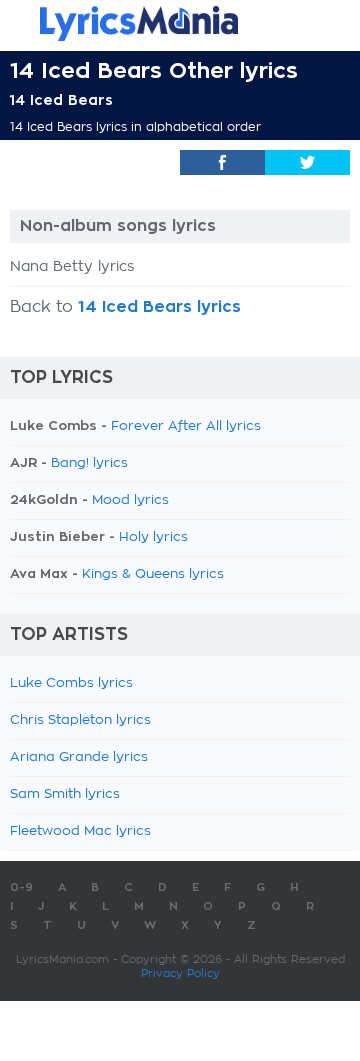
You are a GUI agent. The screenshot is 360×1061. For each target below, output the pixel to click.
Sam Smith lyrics (65, 794)
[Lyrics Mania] (180, 23)
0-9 (21, 887)
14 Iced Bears (61, 100)
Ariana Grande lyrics (79, 757)
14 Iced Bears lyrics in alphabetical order (135, 127)
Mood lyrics (130, 500)
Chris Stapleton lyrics (80, 720)
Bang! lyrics (89, 463)
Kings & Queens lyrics (153, 574)
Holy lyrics (153, 537)
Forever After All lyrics (186, 426)
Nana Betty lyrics (72, 267)
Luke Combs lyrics (71, 683)
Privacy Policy (180, 973)
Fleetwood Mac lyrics (80, 831)
